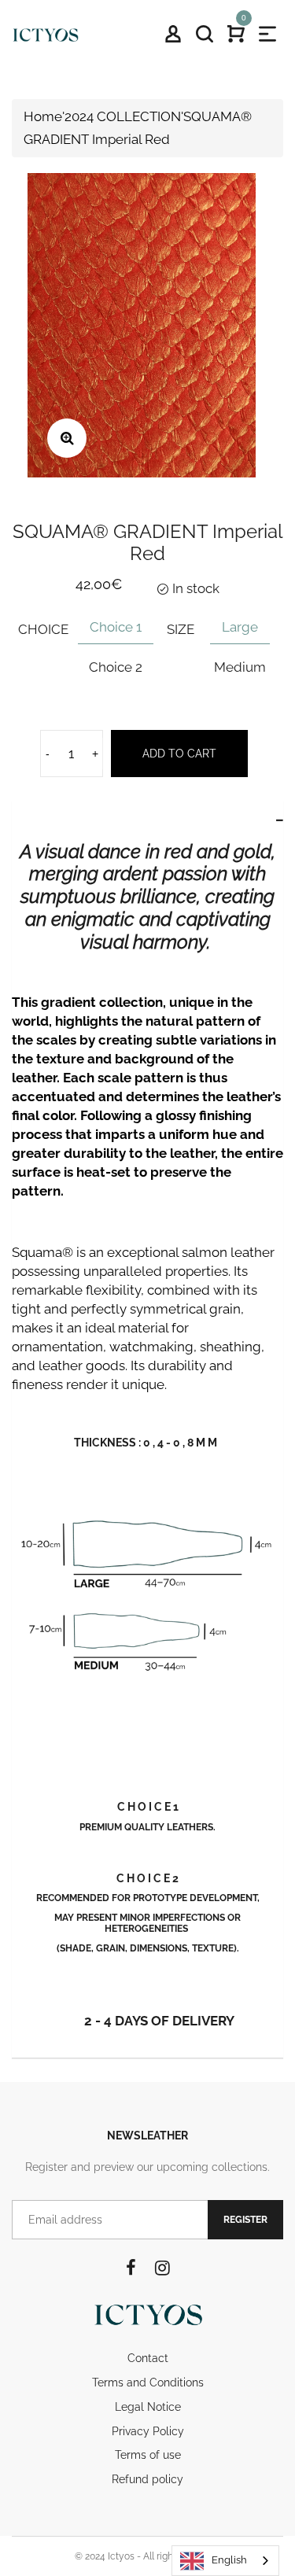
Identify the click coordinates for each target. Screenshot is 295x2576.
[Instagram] (162, 2268)
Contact (148, 2358)
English (229, 2560)
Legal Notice (148, 2407)
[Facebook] (131, 2268)
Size (181, 629)
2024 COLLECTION (123, 116)
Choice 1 (116, 627)
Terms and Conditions (148, 2383)
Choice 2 (116, 667)
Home (43, 116)
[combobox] (225, 2561)
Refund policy (147, 2479)
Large (240, 627)
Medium (240, 667)
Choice (43, 629)
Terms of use (148, 2455)
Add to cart (179, 754)
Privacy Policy (148, 2431)
